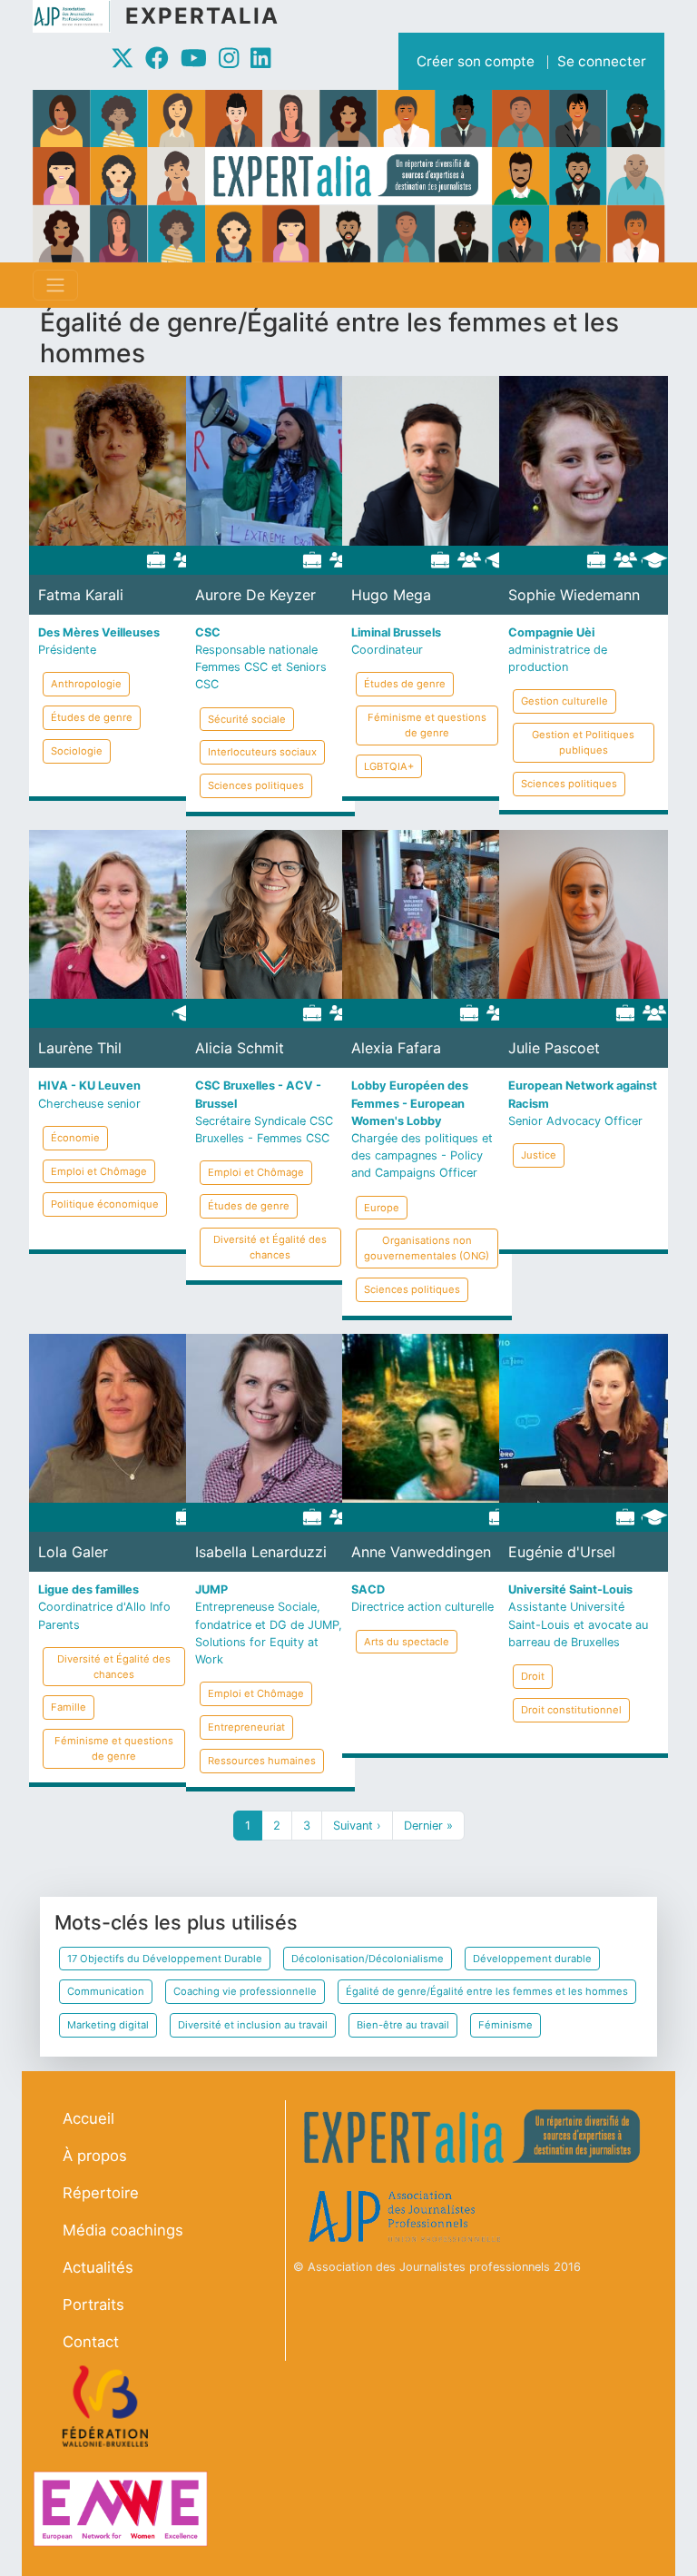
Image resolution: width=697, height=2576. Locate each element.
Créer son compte (476, 61)
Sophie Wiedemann (574, 595)
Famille (69, 1707)
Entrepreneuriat (246, 1727)
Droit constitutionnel (571, 1710)
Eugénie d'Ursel (562, 1552)
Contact (91, 2342)
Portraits (93, 2305)
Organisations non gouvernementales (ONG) (427, 1248)
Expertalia (202, 16)
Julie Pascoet (554, 1048)
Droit (533, 1676)
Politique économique (105, 1204)
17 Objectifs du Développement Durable (165, 1959)
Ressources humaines (262, 1761)
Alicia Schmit (240, 1048)
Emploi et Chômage (99, 1171)
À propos (95, 2156)
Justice (539, 1155)
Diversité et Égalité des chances (270, 1247)
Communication (106, 1991)
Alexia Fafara (396, 1048)
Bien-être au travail (403, 2025)
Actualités (98, 2267)
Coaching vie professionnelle (245, 1991)
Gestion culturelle (564, 701)
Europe (382, 1208)
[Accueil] (79, 16)
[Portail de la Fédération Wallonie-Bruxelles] (108, 2406)
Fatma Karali (81, 595)
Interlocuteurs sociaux (262, 752)
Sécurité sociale (247, 719)
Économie (75, 1138)
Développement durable (532, 1959)
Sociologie (77, 751)
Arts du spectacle (407, 1642)
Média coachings (123, 2230)
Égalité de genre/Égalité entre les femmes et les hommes (487, 1991)
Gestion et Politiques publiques (583, 742)
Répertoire (101, 2193)
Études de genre (92, 717)
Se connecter (602, 61)
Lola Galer (73, 1552)
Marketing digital (108, 2025)
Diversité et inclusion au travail (253, 2025)
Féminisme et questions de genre (427, 725)
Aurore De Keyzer (255, 595)
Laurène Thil (80, 1048)
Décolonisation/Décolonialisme (368, 1959)
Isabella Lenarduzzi (261, 1552)
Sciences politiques (256, 785)
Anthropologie (86, 684)
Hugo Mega (391, 595)
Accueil (88, 2118)
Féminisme (506, 2025)
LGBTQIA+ (389, 766)
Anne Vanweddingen (421, 1552)
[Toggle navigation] (55, 285)
